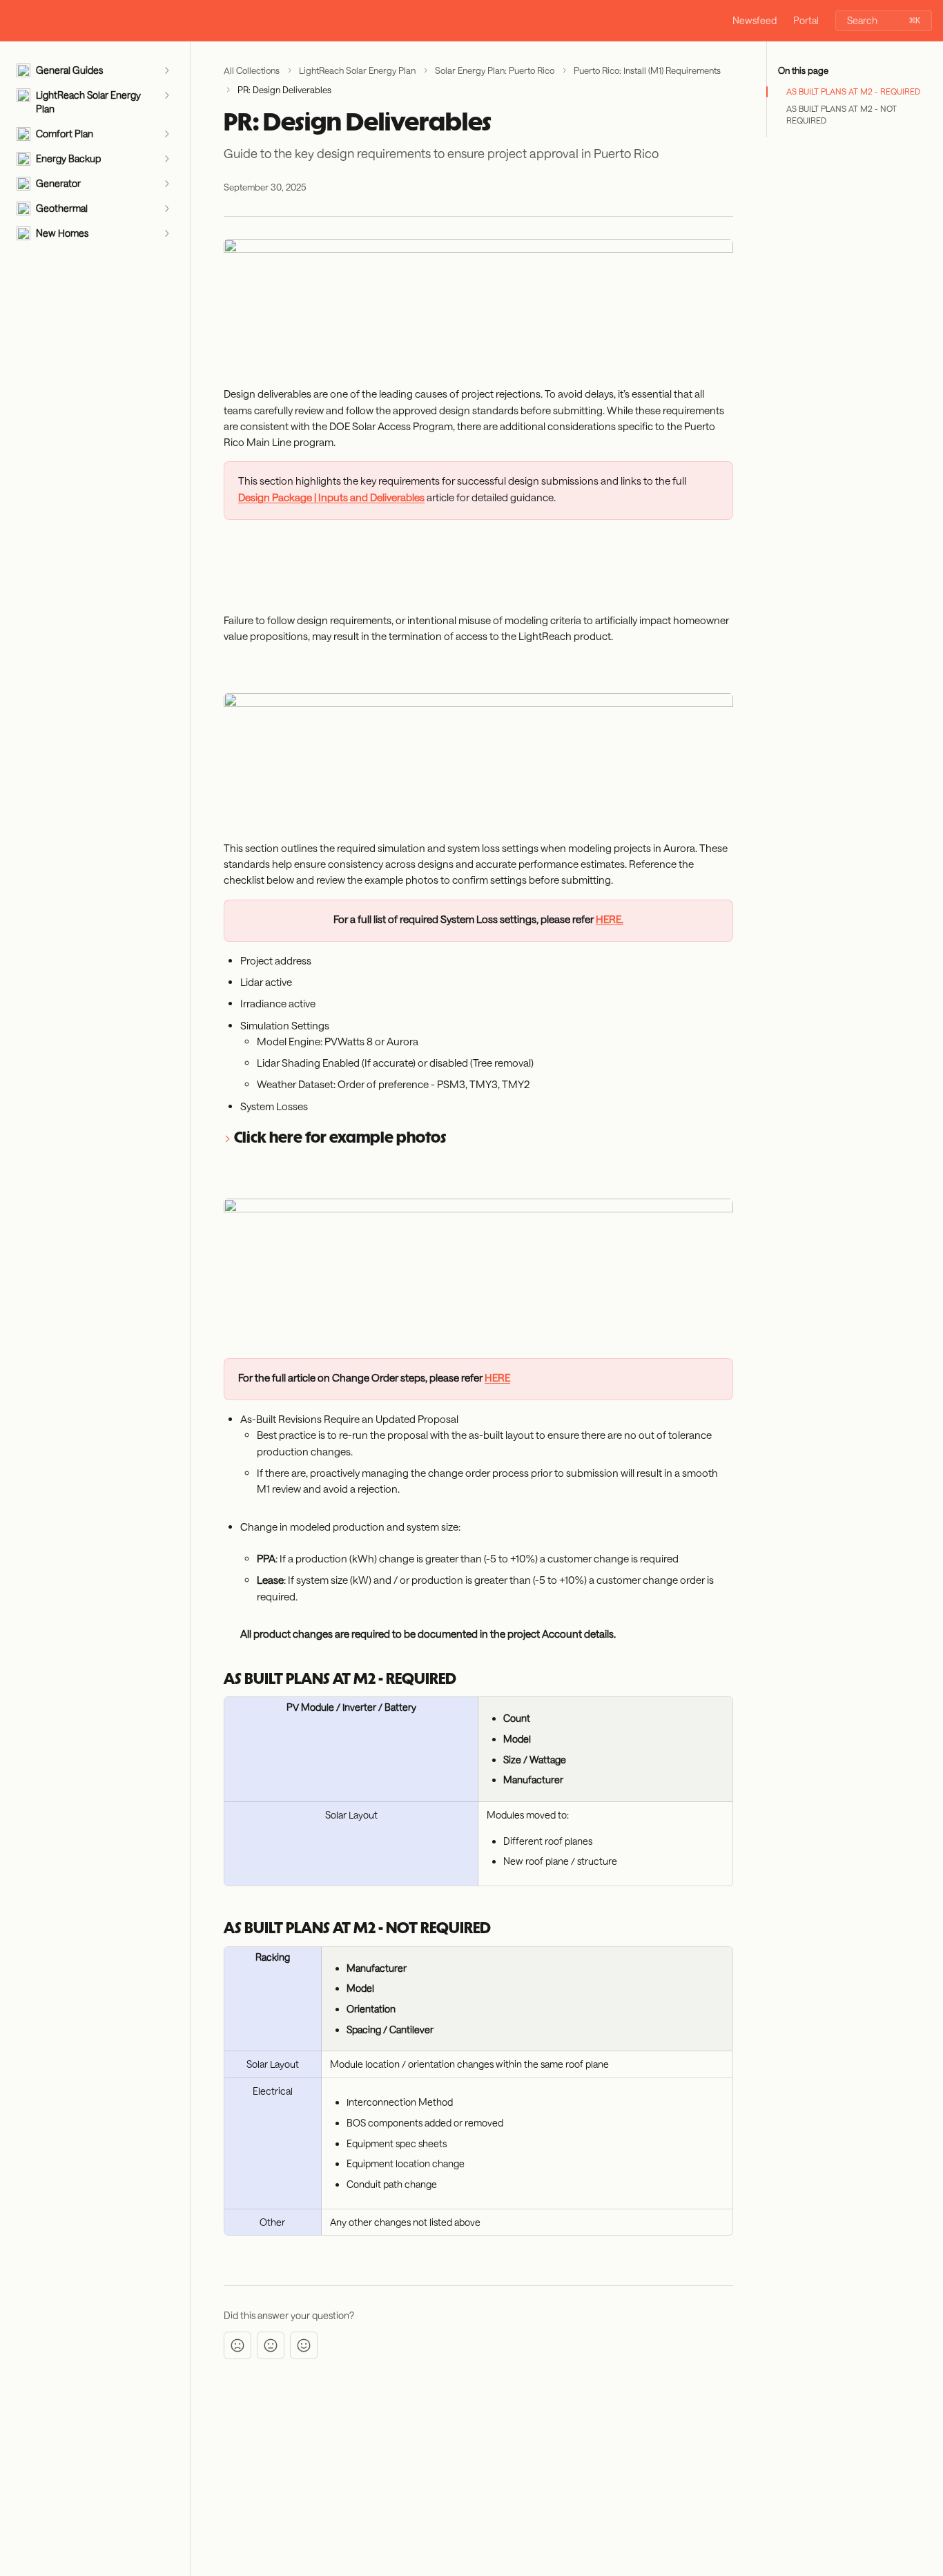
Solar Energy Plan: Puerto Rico (495, 70)
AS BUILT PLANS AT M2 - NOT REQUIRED (842, 114)
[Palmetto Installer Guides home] (14, 21)
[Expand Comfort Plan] (166, 134)
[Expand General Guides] (166, 70)
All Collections (252, 70)
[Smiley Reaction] (304, 2345)
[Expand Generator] (166, 184)
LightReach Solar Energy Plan (357, 70)
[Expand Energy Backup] (166, 159)
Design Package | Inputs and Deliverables (331, 497)
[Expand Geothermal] (166, 209)
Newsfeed (755, 20)
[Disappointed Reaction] (237, 2345)
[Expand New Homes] (166, 233)
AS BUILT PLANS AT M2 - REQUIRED (853, 91)
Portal (806, 20)
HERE (497, 1377)
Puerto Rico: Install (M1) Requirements (647, 70)
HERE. (610, 919)
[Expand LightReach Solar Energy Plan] (166, 95)
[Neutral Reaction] (271, 2345)
